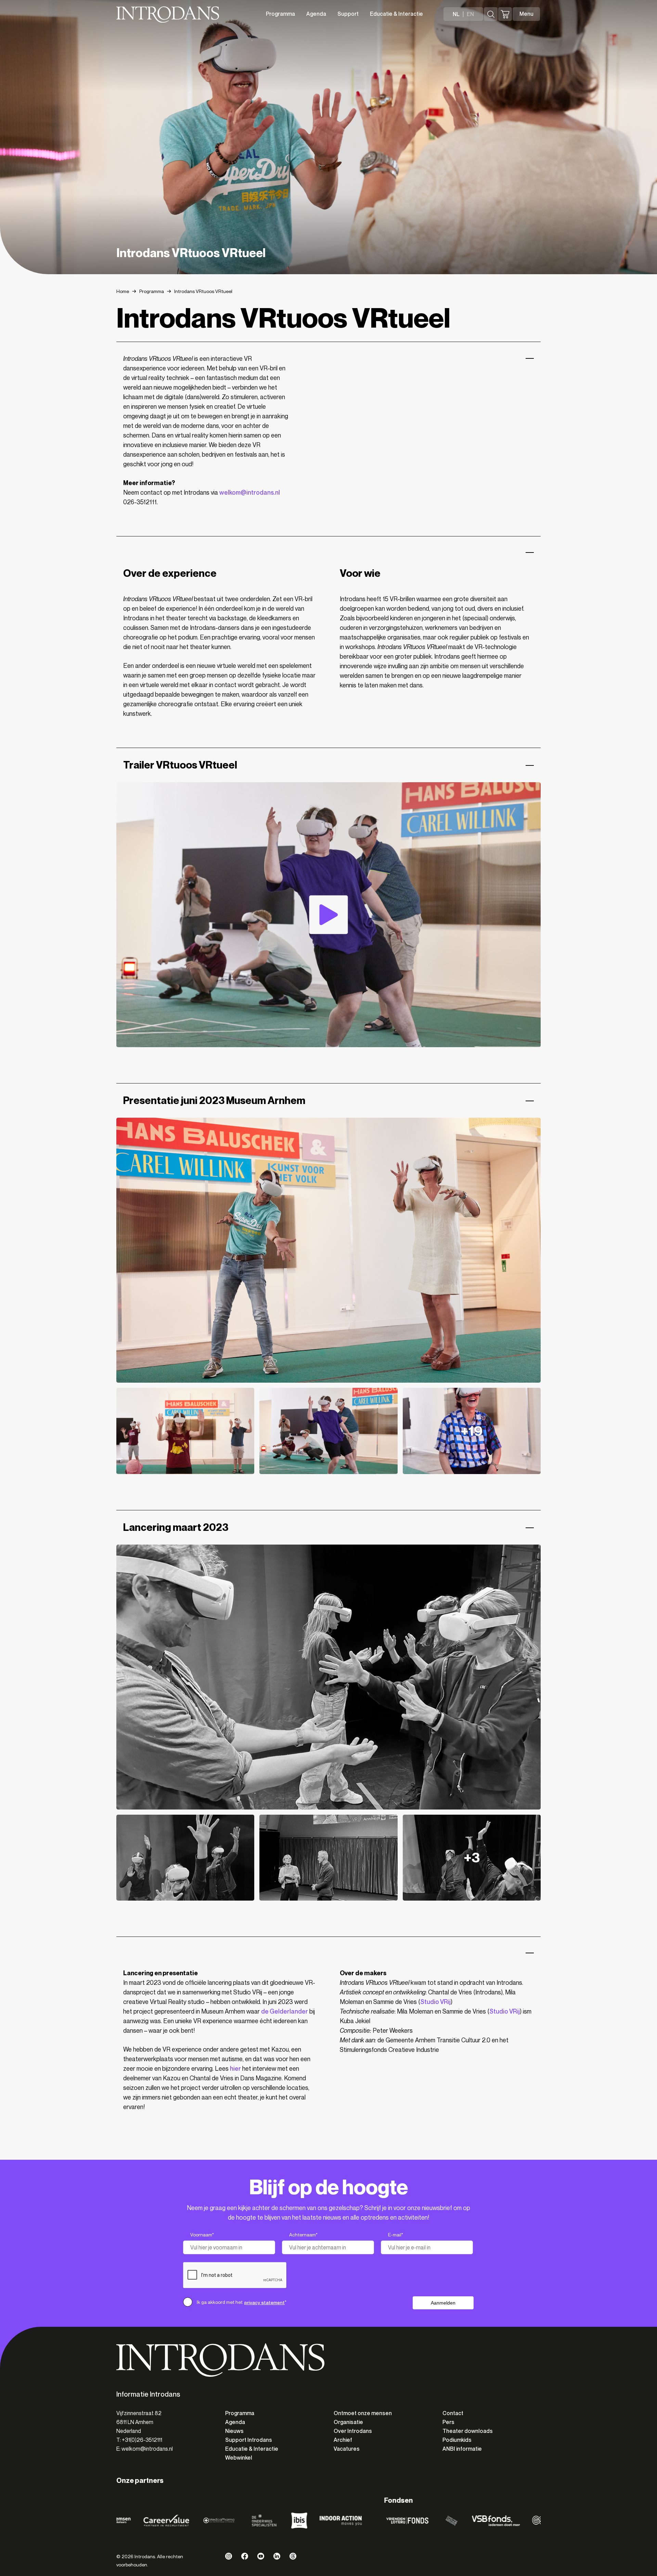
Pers (448, 2422)
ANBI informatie (462, 2449)
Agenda (316, 14)
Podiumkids (457, 2440)
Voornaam (202, 2235)
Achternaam (303, 2235)
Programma (280, 14)
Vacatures (347, 2449)
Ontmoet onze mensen (363, 2413)
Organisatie (348, 2422)
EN (470, 14)
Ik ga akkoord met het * (242, 2302)
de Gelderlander (285, 2012)
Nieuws (234, 2431)
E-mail (396, 2235)
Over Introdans (353, 2431)
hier (235, 2069)
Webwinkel (239, 2458)
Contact (453, 2413)
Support (348, 14)
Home (123, 291)
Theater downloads (468, 2431)
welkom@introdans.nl (250, 493)
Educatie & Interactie (396, 14)
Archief (343, 2440)
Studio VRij (435, 2002)
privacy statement (265, 2302)
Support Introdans (249, 2440)
